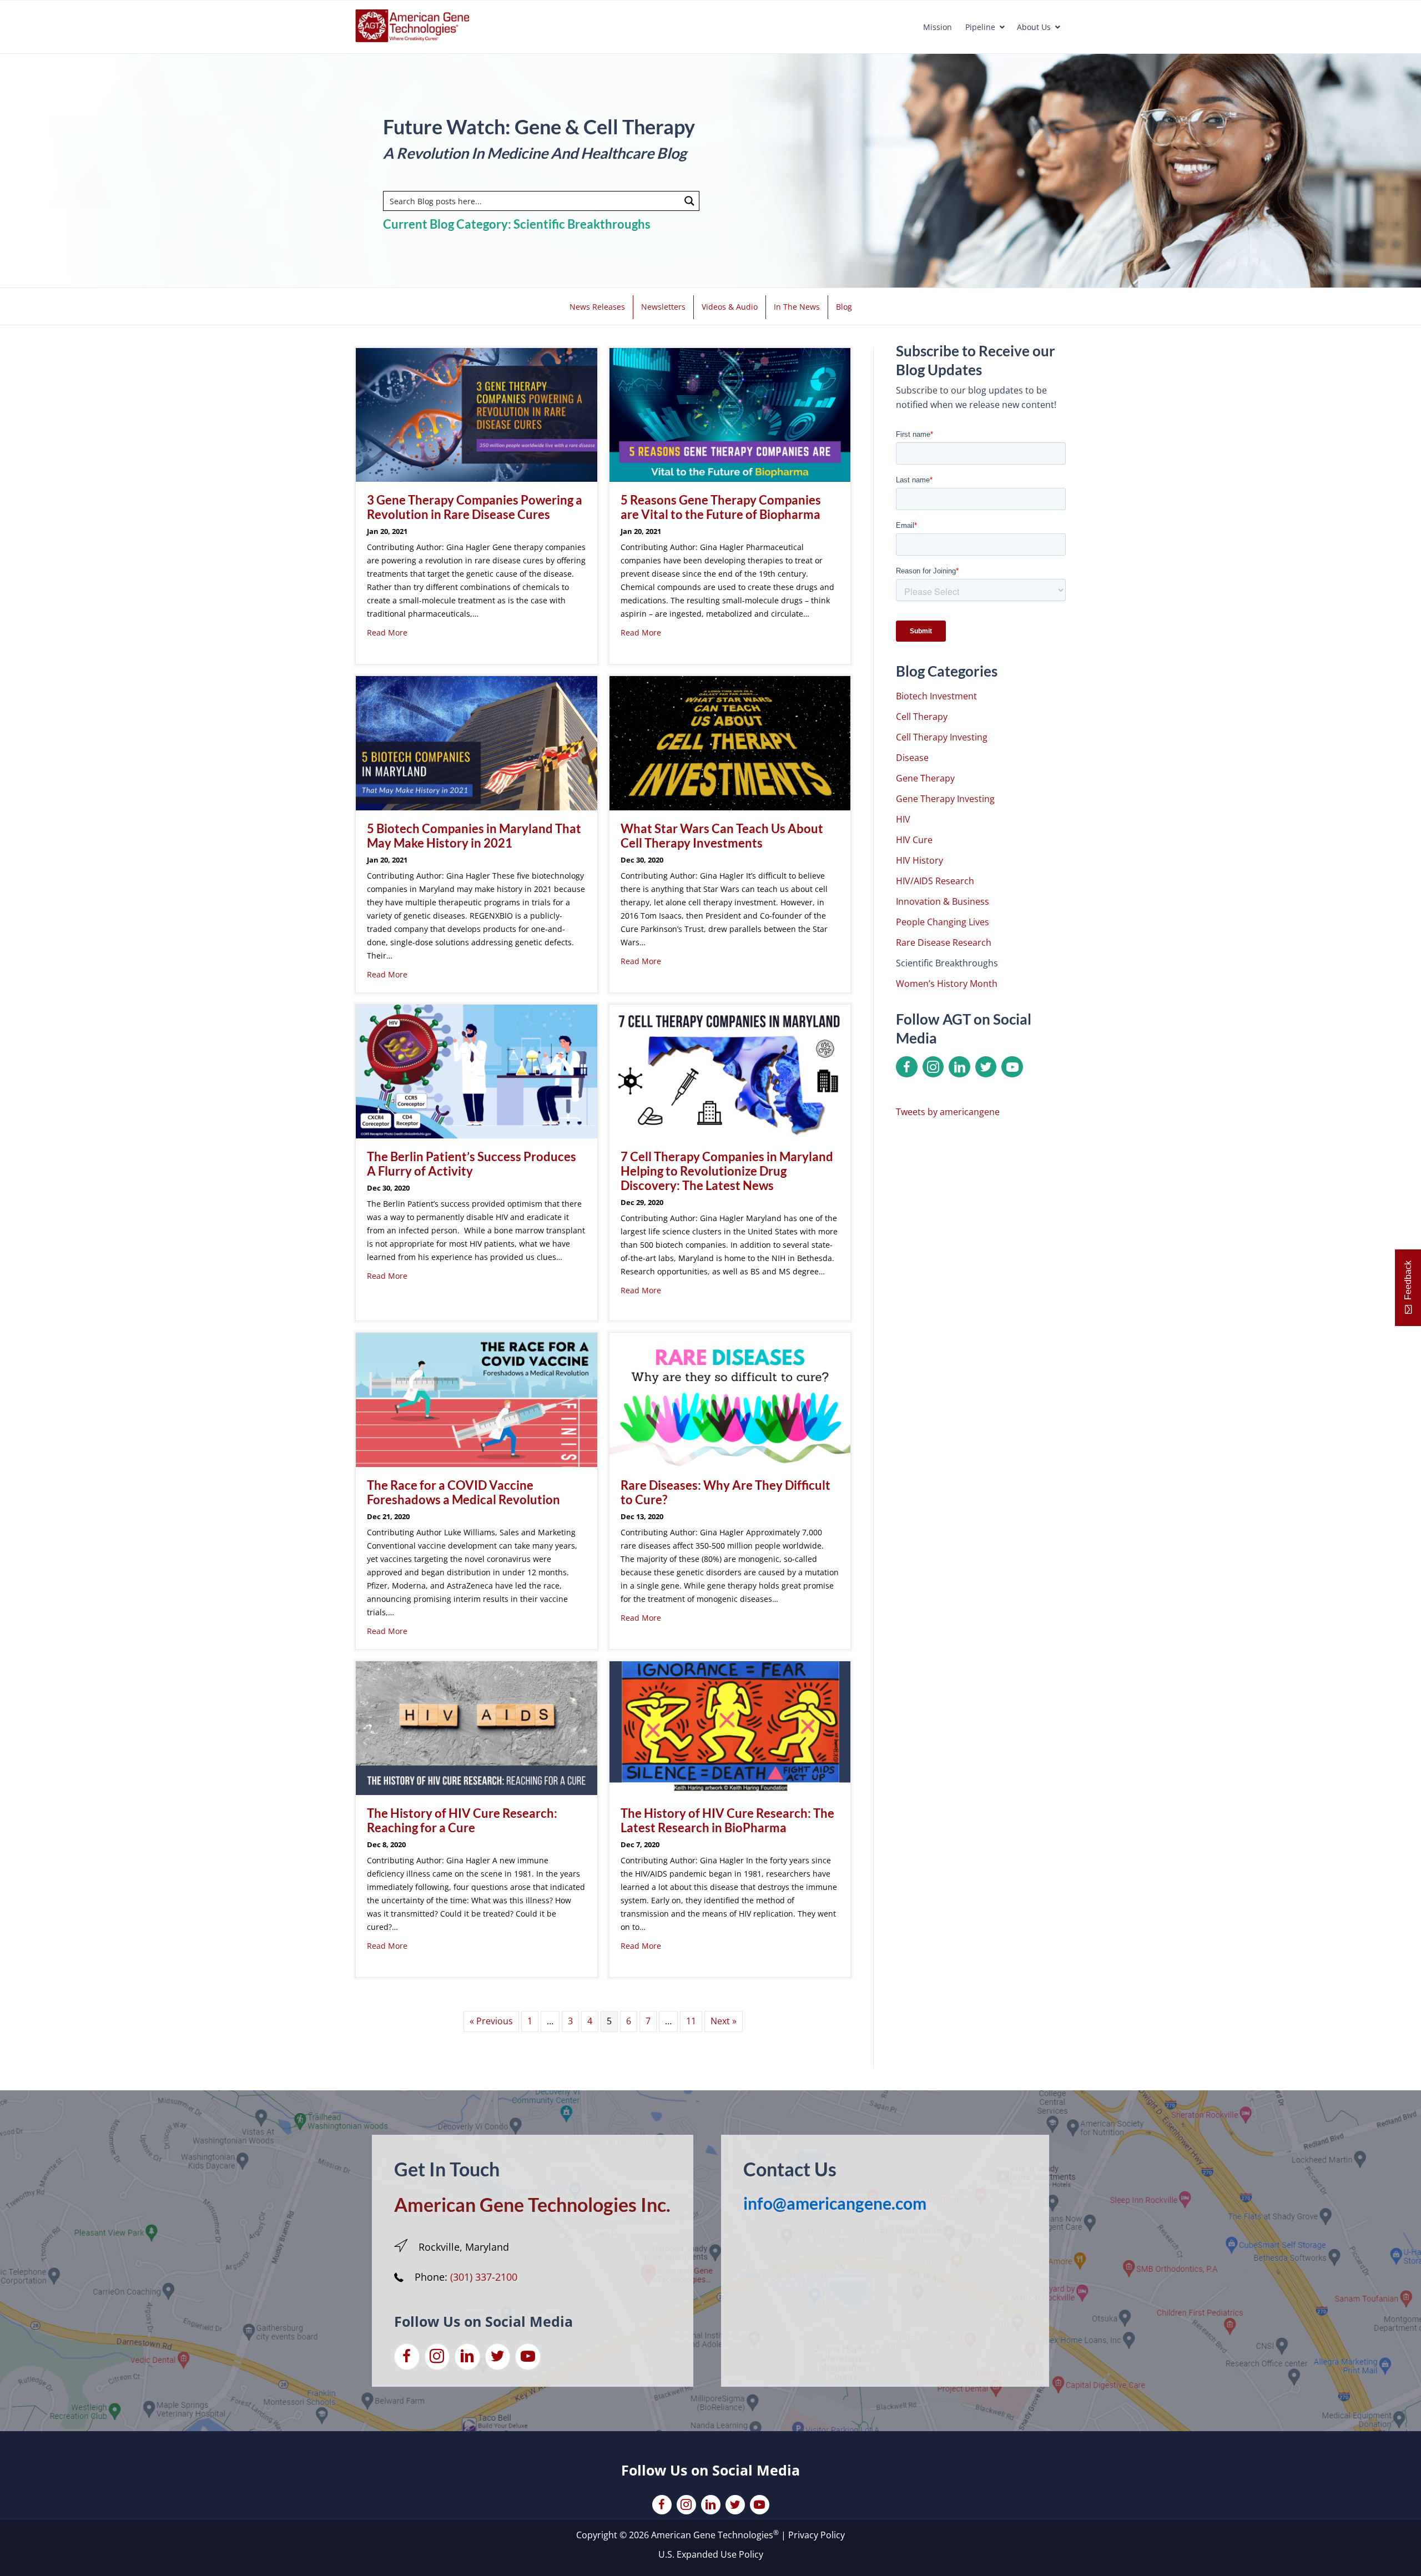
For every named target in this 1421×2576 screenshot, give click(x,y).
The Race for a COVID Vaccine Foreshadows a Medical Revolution (463, 1492)
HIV (903, 819)
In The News (797, 307)
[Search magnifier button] (689, 201)
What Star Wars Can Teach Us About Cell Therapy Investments (722, 836)
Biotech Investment (936, 696)
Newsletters (663, 307)
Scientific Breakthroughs (947, 963)
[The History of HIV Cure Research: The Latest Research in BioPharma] (730, 1727)
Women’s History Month (947, 984)
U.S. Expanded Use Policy (711, 2554)
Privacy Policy (817, 2535)
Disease (912, 758)
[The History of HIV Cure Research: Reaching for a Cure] (477, 1727)
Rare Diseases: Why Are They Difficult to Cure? (725, 1492)
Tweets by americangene (948, 1112)
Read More (387, 632)
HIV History (919, 860)
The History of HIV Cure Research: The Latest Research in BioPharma (727, 1820)
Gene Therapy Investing (945, 799)
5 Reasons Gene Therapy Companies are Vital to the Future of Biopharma (721, 507)
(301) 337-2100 (484, 2277)
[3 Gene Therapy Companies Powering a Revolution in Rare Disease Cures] (477, 414)
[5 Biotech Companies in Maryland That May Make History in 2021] (477, 742)
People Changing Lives (943, 922)
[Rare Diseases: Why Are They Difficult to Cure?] (730, 1399)
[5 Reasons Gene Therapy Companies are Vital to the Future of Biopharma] (730, 414)
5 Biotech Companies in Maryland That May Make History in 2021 (474, 836)
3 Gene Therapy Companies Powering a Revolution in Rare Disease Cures (475, 507)
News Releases (597, 307)
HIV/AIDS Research (935, 881)
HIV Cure (914, 840)
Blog (844, 307)
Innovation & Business (943, 901)
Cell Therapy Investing (942, 737)
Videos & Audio (730, 307)
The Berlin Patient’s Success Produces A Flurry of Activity (472, 1164)
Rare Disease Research (944, 942)
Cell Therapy (922, 717)
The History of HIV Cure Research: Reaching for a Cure (462, 1820)
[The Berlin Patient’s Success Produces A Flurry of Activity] (477, 1071)
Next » (724, 2021)
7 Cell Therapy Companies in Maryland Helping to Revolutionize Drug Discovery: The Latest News (727, 1171)
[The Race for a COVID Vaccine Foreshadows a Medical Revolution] (477, 1399)
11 (691, 2021)
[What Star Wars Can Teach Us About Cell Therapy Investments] (730, 742)
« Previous (491, 2021)
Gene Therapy (925, 778)
